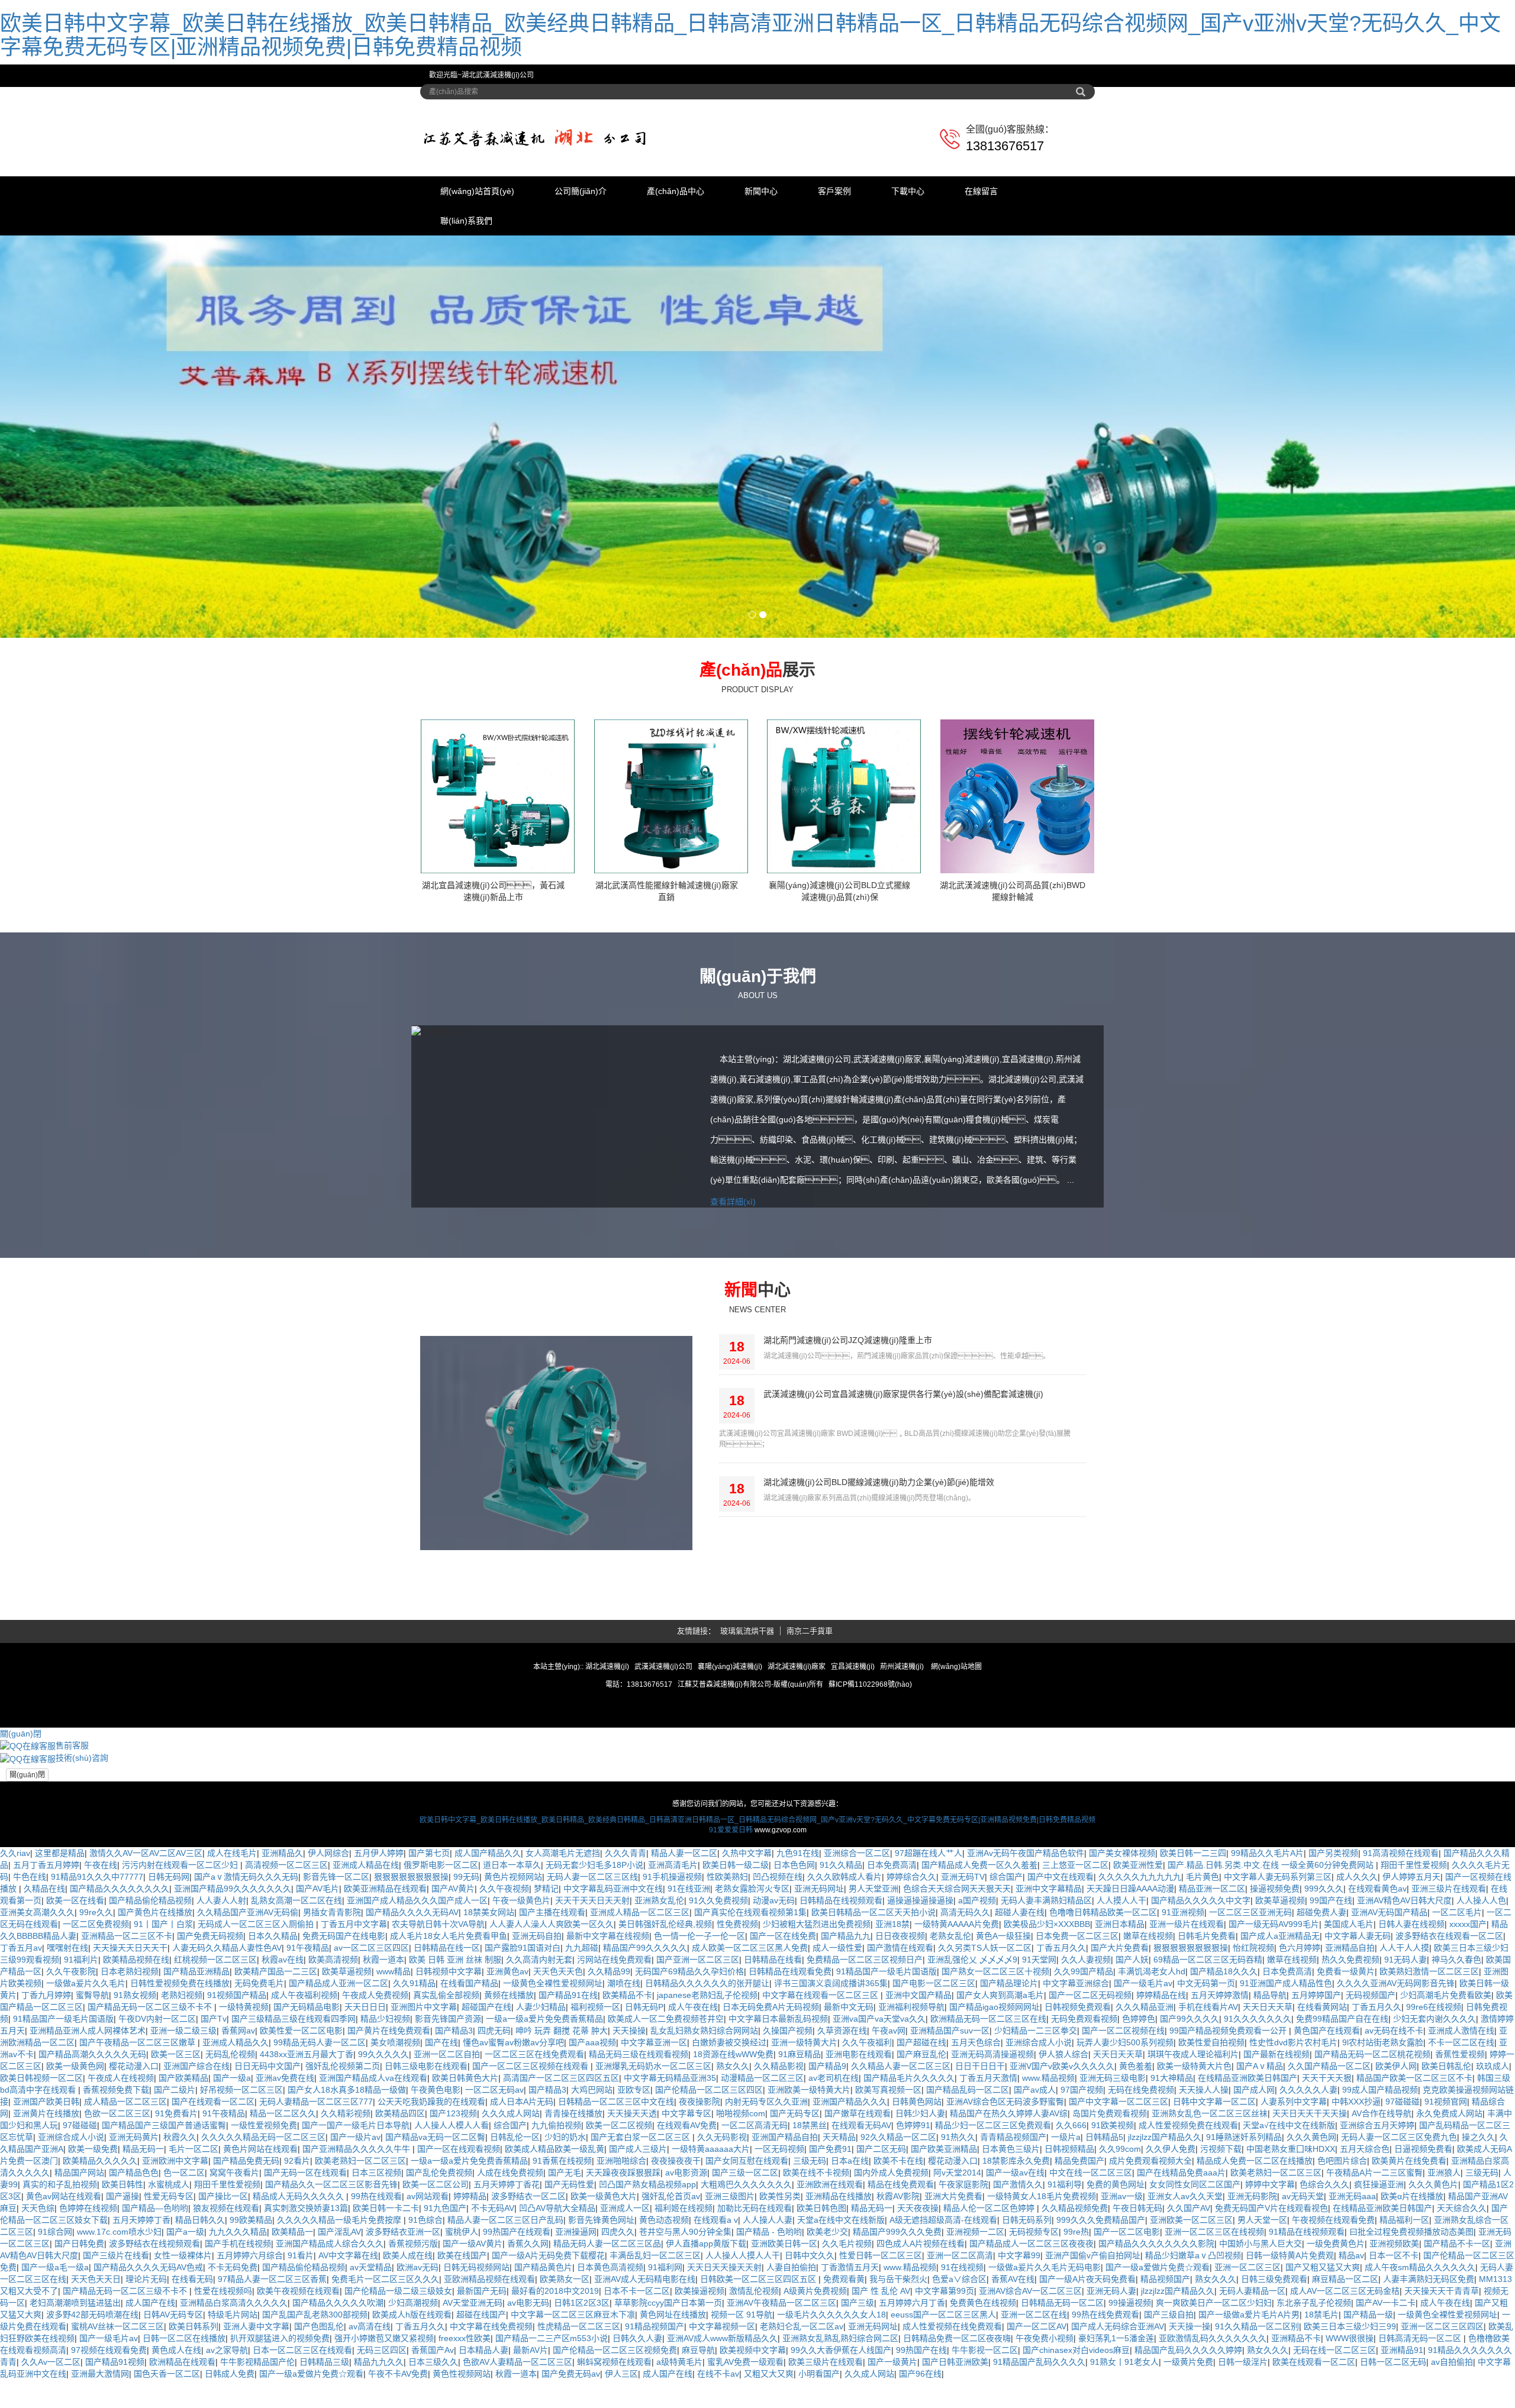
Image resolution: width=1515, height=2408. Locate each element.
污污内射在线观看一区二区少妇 (181, 1958)
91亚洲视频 (1183, 2006)
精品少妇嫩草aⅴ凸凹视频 (1193, 2349)
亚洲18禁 (892, 2018)
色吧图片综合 (1342, 2254)
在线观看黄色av (1377, 1982)
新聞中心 (761, 191)
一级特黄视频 (244, 2100)
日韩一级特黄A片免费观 (1290, 2349)
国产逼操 (123, 2290)
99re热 (1076, 2325)
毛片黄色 (1203, 1970)
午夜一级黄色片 (521, 1994)
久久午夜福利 (867, 2136)
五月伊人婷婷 (379, 1947)
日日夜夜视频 (900, 2029)
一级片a (1066, 2231)
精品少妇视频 (385, 2112)
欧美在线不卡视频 (816, 2266)
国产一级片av (355, 2231)
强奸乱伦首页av (671, 2290)
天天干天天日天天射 (592, 1994)
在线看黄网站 (1322, 2100)
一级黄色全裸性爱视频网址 (553, 2077)
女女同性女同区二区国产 (1195, 2278)
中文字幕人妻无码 (1358, 2029)
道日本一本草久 (512, 1958)
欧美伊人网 (1396, 2160)
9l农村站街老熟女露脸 (1383, 2136)
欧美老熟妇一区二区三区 (360, 2254)
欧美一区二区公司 (436, 2278)
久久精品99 (609, 2065)
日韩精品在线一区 (447, 2041)
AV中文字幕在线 (348, 2349)
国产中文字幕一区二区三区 (1118, 2195)
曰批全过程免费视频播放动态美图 (1411, 2325)
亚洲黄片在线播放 (46, 2207)
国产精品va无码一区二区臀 (435, 2231)
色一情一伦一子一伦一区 (700, 2029)
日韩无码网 (169, 1970)
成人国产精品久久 (488, 1947)
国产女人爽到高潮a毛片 (1000, 2089)
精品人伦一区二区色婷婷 (990, 2302)
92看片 (297, 2254)
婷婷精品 (470, 2290)
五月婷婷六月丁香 (912, 2396)
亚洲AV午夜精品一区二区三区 (781, 2396)
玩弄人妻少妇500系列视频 (1125, 2136)
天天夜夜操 (918, 2302)
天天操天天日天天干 (130, 2041)
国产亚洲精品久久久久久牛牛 (357, 2242)
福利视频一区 (595, 2100)
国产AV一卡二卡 (1386, 2396)
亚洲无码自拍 (537, 2029)
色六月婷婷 (1300, 2041)
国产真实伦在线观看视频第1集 (750, 2006)
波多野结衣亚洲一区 (403, 2325)
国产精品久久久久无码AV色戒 (148, 2361)
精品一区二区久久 (283, 2207)
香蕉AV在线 (1013, 2373)
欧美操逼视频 (700, 2384)
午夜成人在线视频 (121, 2171)
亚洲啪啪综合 (621, 2254)
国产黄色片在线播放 (155, 2006)
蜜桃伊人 (462, 2325)
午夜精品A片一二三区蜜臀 (1374, 2266)
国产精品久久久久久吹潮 (338, 2396)
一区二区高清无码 (755, 2219)
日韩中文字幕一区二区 (1214, 2195)
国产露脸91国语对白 (523, 2041)
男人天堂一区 (1262, 2313)
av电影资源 (686, 2266)
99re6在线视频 (1434, 2100)
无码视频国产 (1371, 2089)
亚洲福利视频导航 (911, 2100)
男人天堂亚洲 (873, 1982)
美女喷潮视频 (395, 2136)
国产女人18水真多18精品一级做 (347, 2183)
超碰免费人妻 (1321, 2006)
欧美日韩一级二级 (736, 1958)
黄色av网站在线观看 (64, 2290)
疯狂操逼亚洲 (1379, 2278)
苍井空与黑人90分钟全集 (685, 2325)
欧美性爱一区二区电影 (301, 2124)
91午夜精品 (308, 2041)
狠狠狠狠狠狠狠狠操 (411, 1970)
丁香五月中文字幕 (354, 2018)
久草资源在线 (842, 2124)
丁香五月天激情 (988, 2171)
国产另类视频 (1333, 1947)
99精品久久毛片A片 (1267, 1947)
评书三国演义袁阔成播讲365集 (831, 2077)
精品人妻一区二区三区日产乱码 (505, 2313)
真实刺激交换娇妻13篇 (306, 2302)
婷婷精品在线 (1161, 2089)
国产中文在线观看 (1060, 1970)
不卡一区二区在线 (1461, 2136)
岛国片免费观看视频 (1110, 2207)
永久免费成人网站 (1449, 2207)
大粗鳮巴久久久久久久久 (746, 2278)
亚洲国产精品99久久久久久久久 (233, 1982)
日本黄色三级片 (1011, 2242)
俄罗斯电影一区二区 (441, 1958)
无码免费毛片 (259, 2077)
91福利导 (1065, 2278)
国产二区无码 (881, 2242)
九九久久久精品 (238, 2325)
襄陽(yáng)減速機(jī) (731, 1760)
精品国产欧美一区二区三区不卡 (1414, 2171)
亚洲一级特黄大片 (804, 2136)
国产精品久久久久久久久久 (120, 1982)
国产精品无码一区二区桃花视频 (1372, 2148)
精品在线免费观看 (901, 2278)
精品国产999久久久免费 (897, 2325)
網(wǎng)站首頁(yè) (477, 191)
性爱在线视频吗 (223, 2384)
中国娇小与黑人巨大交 (1261, 2337)
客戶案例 (834, 191)
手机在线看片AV (1208, 2100)
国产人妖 (1132, 2053)
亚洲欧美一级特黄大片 (809, 2183)
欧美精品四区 (400, 2207)
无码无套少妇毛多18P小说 (594, 1958)
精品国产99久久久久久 (645, 2041)
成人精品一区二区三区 (125, 2195)
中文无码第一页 (1206, 2077)
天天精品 (839, 2231)
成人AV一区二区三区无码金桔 (1345, 2384)
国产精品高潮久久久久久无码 (92, 2148)
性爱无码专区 (169, 2290)
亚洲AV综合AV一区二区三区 (1030, 2384)
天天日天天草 (1268, 2100)
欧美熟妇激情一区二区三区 (1429, 2065)
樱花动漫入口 (134, 2160)
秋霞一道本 (383, 2053)
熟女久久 (733, 2160)
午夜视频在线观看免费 (1333, 2313)
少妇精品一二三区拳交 (1036, 2124)
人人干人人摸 (1404, 2041)
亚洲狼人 (1444, 2266)
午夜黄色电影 (436, 2183)
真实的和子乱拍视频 (60, 2278)
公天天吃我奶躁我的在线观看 (431, 2195)
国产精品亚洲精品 (196, 2065)
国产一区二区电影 (1127, 2325)
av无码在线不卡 (1394, 2124)
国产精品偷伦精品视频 (150, 1994)
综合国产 (1006, 1970)
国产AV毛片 (317, 1982)
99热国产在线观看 (517, 2325)
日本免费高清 (892, 1958)
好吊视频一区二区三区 (241, 2183)
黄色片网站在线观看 (260, 2242)
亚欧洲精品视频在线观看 (489, 2373)
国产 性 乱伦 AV (881, 2384)
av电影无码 (528, 2396)
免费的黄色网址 (1116, 2278)
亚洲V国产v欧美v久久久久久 (1062, 2160)
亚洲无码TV (963, 1970)
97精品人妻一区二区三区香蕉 (272, 2373)
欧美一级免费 (93, 2242)
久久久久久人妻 (1308, 2183)
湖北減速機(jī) (607, 1760)
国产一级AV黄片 (473, 2337)
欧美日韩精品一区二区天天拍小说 (873, 2006)
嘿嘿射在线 (67, 2041)
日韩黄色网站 (917, 2195)
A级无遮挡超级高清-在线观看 (943, 2313)
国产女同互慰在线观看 (747, 2254)
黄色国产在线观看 (1327, 2124)
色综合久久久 (1324, 2278)
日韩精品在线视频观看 (841, 1994)
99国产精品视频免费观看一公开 (1229, 2124)
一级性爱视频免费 (264, 2219)
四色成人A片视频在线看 (921, 2337)
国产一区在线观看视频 (459, 2242)
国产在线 (441, 2136)
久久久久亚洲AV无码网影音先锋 (1396, 2077)
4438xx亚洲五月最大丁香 (307, 2148)
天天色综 (38, 2302)
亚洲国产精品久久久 (850, 2195)
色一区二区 (184, 2266)
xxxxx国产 (1468, 2018)
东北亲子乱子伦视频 (1314, 2396)
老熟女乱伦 (950, 2029)
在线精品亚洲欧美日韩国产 (1248, 2171)
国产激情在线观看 (900, 2041)
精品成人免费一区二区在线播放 (1255, 2254)
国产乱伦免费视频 (439, 2266)
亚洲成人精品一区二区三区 (640, 2006)
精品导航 (1270, 2089)
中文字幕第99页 (945, 2384)
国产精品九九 (846, 2029)
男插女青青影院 (332, 2006)
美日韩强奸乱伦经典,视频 (665, 2018)
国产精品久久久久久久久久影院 (1156, 2337)
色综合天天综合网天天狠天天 (957, 1982)
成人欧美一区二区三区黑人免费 (750, 2041)
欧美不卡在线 (898, 2254)
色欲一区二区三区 (117, 2207)
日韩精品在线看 (773, 2053)
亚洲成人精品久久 (236, 2136)
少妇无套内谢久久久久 (1435, 2112)
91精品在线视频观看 (1307, 2325)
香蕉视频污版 (413, 2337)
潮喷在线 (624, 2077)
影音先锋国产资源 (448, 2112)
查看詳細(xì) (733, 1295)
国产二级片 (175, 2183)
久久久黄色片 (1433, 2278)
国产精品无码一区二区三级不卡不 (151, 2100)
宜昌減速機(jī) (854, 1760)
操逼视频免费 (1275, 1982)
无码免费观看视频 (1084, 2112)
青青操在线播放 (573, 2207)
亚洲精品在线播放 (839, 2290)
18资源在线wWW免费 (733, 2148)
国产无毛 (565, 2266)
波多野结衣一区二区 (528, 2290)
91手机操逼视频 (672, 1970)
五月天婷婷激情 (1220, 2089)
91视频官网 (1446, 2195)
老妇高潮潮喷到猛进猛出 (75, 2396)
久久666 (1071, 2219)
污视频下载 (1221, 2242)
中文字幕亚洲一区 (654, 2136)
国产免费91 (830, 2242)
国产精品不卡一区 (1457, 2337)
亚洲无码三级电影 (1113, 2171)
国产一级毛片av (1143, 2077)
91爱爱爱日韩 (731, 1923)
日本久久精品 (273, 2029)
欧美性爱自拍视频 (1211, 2136)
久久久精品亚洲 (1145, 2100)
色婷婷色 (1139, 2112)
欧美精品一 (292, 2325)
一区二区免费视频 (96, 2018)
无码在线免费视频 (1141, 2183)
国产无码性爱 (569, 2278)
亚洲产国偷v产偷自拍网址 (1093, 2349)
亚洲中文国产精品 (918, 2089)
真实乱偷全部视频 (446, 2089)
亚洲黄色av (507, 2065)
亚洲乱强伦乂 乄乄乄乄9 (972, 2053)
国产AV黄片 (453, 1982)
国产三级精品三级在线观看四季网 (294, 2112)
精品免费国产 (1079, 2254)
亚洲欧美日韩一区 (784, 2337)
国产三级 (858, 2396)
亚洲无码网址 (819, 1982)
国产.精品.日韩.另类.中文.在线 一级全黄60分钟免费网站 (1272, 1958)
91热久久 (958, 2231)
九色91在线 (798, 1947)
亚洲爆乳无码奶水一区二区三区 (653, 2160)
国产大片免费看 (1120, 2041)
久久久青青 (626, 1947)
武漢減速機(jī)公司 (664, 1760)
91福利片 (81, 2053)
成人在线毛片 (232, 1947)
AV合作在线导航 (1382, 2207)
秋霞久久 (180, 2231)
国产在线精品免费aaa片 (1181, 2266)
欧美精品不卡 (627, 2089)
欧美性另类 (780, 2290)
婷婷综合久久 (911, 1970)
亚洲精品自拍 (1350, 2041)
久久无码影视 (722, 2231)
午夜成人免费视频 (375, 2089)
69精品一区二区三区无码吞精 (1208, 2053)
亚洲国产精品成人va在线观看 (373, 2171)
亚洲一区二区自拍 (447, 2148)
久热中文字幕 (747, 1947)
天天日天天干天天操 (1310, 2207)
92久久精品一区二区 (898, 2231)
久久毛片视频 (847, 2337)
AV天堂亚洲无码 (473, 2396)
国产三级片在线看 (116, 2349)
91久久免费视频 (718, 1994)
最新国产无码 (482, 2384)
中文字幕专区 (686, 2207)
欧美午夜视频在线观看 (298, 2384)
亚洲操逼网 (576, 2325)
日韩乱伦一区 (515, 2231)
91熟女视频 (135, 2089)
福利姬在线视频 (684, 2302)
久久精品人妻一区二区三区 (901, 2160)
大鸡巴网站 (592, 2183)
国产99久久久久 (1190, 2112)
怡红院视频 (1253, 2041)
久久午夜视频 (504, 1982)
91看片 (301, 2349)
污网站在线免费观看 (614, 2053)
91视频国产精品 (237, 2089)
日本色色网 (794, 1958)
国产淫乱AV (339, 2325)
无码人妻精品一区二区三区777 (316, 2195)
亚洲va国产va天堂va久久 (879, 2112)
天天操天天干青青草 (1442, 2384)
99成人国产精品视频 (1380, 2183)
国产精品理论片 (1009, 2077)
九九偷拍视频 (556, 2219)
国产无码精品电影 (307, 2100)
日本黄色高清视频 (610, 2361)
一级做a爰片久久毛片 (86, 2077)
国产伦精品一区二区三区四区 (709, 2183)
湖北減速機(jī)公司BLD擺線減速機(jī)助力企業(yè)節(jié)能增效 (879, 1576)
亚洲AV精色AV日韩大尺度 (1404, 1994)
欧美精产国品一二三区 (276, 2065)
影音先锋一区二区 (336, 1970)
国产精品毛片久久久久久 (909, 2171)
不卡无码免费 (233, 2361)
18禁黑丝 (810, 2219)
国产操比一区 (223, 2290)
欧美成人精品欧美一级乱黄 (555, 2242)
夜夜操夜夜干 (676, 2254)
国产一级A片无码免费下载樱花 (548, 2349)
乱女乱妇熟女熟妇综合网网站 (704, 2124)
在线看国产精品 (469, 2077)
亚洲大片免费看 (953, 2290)
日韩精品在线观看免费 (790, 2065)
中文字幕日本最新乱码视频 (778, 2112)
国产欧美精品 (183, 2171)
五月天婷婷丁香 (141, 2313)
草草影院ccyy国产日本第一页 (668, 2396)
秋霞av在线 (283, 2053)
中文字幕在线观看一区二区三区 (821, 2089)
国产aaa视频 (592, 2136)
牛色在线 (30, 1970)
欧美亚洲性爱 (1138, 1958)
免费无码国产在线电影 (344, 2029)
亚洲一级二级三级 (183, 2124)
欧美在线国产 (462, 2349)
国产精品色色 (134, 2266)
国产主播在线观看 (552, 2006)
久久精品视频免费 (1075, 2302)
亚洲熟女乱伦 (659, 1994)
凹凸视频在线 (778, 1970)
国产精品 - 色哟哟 (769, 2325)
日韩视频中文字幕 (449, 2065)
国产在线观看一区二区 (213, 2195)
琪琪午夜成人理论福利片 (1193, 2148)
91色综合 (426, 2313)
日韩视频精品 (1069, 2242)
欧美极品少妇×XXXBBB (1047, 2018)
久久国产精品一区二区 (1329, 2160)
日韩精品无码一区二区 (1062, 2396)
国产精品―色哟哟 (155, 2302)
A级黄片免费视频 (815, 2384)
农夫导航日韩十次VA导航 (438, 2018)
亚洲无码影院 (1252, 2290)
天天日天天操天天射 (724, 2361)
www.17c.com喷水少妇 (119, 2325)
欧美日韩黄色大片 (465, 2171)
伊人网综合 (328, 1947)
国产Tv (214, 2112)
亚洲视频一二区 (975, 2325)
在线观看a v (716, 2313)
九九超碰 (582, 2041)
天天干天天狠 (1327, 2171)
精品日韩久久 (200, 2313)
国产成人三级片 (638, 2242)
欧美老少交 (827, 2325)
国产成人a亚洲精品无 (1280, 2029)
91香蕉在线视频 (562, 2254)
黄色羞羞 (1136, 2160)
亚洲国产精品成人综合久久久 (330, 2337)
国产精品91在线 (568, 2089)
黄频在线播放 (509, 2089)
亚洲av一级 (1122, 2290)
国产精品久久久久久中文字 (1201, 1994)
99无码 (466, 1970)
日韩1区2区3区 (582, 2396)
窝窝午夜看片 (234, 2266)
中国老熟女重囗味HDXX (1291, 2242)
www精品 (394, 2065)
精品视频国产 (1165, 2373)
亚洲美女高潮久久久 (37, 2006)
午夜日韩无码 (1137, 2302)
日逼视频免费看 (1423, 2242)
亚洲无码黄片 (134, 2231)
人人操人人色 (1481, 1994)
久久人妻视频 (1086, 2053)
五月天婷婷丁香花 (507, 2278)
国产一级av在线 (1015, 2266)
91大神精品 (1172, 2171)
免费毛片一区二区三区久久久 (385, 2373)
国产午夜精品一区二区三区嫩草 (138, 2136)
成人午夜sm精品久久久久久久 (1420, 2361)
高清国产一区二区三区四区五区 (561, 2171)
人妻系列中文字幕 (1294, 2195)
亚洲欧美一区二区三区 (1191, 2313)
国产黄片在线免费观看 (389, 2124)
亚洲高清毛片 (673, 1958)
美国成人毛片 (1349, 2018)
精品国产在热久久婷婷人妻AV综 (1009, 2207)
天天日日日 (365, 2100)
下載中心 (908, 191)
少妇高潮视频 (413, 2396)
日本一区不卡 (1394, 2349)
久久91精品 (414, 2077)
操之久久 (1478, 2231)
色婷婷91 (913, 2219)
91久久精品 (841, 1958)
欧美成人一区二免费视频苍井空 (666, 2112)
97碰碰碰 (1403, 2195)
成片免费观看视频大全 (1150, 2254)
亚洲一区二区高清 (960, 2349)
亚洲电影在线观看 (859, 2148)
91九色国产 (445, 2302)
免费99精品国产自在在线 (1342, 2112)
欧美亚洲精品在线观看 (385, 1982)
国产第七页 (429, 1947)
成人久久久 (1357, 1970)
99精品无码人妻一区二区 (320, 2136)
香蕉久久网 (528, 2337)
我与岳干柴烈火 (898, 2373)
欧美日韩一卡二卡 (386, 2302)
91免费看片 (176, 2207)
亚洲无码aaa (1352, 2290)
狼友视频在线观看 (226, 2302)
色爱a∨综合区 (959, 2373)
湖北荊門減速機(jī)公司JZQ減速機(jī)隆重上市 (848, 1434)
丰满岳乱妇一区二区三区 (655, 2349)
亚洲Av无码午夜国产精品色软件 (1026, 1947)
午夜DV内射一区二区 (157, 2112)
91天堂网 (1039, 2053)
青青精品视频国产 (1013, 2231)
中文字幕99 (1019, 2349)
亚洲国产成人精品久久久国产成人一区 (417, 1994)
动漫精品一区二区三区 (762, 2171)
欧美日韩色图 (821, 2302)
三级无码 (810, 2254)
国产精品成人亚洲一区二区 (339, 2077)
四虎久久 (618, 2325)
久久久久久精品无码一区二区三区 (263, 2231)
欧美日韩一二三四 (1193, 1947)
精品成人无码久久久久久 (299, 2290)
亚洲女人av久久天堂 (1185, 2290)
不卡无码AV (493, 2302)
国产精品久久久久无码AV (412, 2006)
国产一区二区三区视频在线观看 (531, 2160)
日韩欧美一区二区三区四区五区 (759, 2373)
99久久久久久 (383, 2148)
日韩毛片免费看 (1207, 2029)
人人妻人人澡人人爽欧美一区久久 (552, 2018)
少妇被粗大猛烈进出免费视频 (817, 2018)
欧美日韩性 (123, 2278)
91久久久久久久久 (1258, 2112)
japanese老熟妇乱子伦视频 (707, 2089)
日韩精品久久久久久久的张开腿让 (707, 2077)
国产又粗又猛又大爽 (1323, 2361)
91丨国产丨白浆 (163, 2018)
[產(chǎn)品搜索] (1081, 88)
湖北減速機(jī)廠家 (797, 1760)
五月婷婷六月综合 (250, 2349)
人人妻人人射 (221, 1994)
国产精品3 (454, 2124)
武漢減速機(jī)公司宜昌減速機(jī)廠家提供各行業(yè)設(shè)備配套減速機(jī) (903, 1487)
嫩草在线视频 (1148, 2029)
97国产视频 (1082, 2183)
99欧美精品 (251, 2313)
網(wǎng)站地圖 (956, 1760)
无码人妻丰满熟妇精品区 (1046, 1994)
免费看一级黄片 (1346, 2065)
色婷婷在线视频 (88, 2302)
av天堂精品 (371, 2361)
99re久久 (96, 2006)
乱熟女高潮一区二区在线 (296, 1994)
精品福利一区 (1404, 2313)
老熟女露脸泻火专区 (752, 1982)
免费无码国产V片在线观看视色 (1271, 2302)
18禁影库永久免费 (1016, 2254)
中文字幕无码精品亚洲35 (670, 2171)
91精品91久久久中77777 (97, 1970)
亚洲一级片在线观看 (1187, 2018)
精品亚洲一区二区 (1212, 1982)
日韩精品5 (1104, 2231)
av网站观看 (428, 2290)
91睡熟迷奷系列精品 (1244, 2231)
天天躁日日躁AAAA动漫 (1130, 1982)
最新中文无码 (849, 2100)
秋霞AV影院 (898, 2290)
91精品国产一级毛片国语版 (887, 2065)
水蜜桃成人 (169, 2278)
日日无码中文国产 (267, 2160)
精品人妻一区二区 (684, 1947)
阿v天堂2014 (957, 2266)
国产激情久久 (1018, 2278)
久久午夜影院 (71, 2065)
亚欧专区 (634, 2183)
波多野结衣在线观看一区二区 (1449, 2029)
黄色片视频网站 (513, 1970)
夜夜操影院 (700, 2195)
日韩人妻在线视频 (1411, 2018)
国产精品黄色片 (543, 2361)
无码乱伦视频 (230, 2148)
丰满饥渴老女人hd (1152, 2065)
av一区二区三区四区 (371, 2041)
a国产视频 (977, 1994)
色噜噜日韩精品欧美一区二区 (1103, 2006)
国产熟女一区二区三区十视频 (995, 2065)
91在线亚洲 (689, 1982)
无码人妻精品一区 (1252, 2384)
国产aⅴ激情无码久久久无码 (246, 1970)
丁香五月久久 (1061, 2041)
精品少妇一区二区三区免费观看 (993, 2219)
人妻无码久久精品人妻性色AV (227, 2041)
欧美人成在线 (408, 2349)
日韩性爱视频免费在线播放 (180, 2077)
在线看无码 (192, 2373)
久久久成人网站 (511, 2207)
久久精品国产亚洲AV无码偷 (248, 2006)
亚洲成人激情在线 (1461, 2124)
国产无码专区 (795, 2207)
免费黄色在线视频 (983, 2396)
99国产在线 (1331, 1994)
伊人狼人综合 (1063, 2148)
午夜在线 (101, 1958)
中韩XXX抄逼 (1356, 2195)
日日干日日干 (980, 2160)
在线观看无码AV (861, 2219)
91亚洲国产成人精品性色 (1286, 2077)
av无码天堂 (1303, 2290)
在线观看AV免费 (687, 2219)
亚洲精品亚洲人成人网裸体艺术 (88, 2124)
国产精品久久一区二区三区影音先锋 (331, 2278)
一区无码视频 (779, 2242)
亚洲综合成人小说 (1039, 2136)
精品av (1351, 2349)
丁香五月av (21, 2041)
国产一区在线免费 (783, 2029)
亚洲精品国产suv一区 (950, 2124)
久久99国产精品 (1084, 2065)
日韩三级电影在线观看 (426, 2160)
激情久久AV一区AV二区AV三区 (146, 1947)
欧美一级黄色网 (75, 2160)
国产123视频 (453, 2207)
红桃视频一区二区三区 (215, 2053)
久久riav (15, 1947)
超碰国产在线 (486, 2100)
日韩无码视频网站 (476, 2361)
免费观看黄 (844, 2373)
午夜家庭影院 (963, 2278)
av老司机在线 (834, 2171)
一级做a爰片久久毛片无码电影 (1045, 2361)
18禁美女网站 (489, 2006)
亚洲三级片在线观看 (1449, 1982)
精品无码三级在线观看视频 (639, 2148)
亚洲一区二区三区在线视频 (1214, 2325)
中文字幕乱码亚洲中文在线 (613, 1982)
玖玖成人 (1493, 2160)
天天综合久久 (1462, 2302)
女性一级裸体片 (183, 2349)
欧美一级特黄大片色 (1194, 2160)
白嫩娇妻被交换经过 (729, 2136)
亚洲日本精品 (1120, 2018)
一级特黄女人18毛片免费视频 (1042, 2290)
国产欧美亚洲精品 (944, 2242)
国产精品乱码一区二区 (968, 2183)
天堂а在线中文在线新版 (841, 2313)
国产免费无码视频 (210, 2029)
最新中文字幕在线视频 (608, 2029)
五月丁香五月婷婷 (46, 1958)
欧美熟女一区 (565, 2373)
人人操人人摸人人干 (743, 2349)
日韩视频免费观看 (1078, 2100)
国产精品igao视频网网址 (995, 2100)
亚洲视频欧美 (1394, 2337)
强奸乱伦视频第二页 (343, 2160)
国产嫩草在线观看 (858, 2207)
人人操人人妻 (768, 2313)
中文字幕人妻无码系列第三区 (1278, 1970)
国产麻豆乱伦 (921, 2148)
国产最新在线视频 (1277, 2148)
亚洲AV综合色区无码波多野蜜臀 (1005, 2195)
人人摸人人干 (1121, 1994)
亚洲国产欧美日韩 (46, 2195)
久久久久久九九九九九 (1140, 1970)
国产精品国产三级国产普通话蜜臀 (164, 2219)
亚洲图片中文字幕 (424, 2100)
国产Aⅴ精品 (1260, 2160)
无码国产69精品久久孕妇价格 (689, 2065)
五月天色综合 (976, 2136)
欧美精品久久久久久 (100, 2254)
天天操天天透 (632, 2207)
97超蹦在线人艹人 (929, 1947)
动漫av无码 (774, 1994)
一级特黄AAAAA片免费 (957, 2018)
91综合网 (55, 2325)
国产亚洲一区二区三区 (698, 2053)
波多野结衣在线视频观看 (154, 2337)
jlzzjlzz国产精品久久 (1165, 2231)
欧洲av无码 (418, 2361)
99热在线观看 (376, 2290)
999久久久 (1324, 1982)
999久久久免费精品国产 (1101, 2313)
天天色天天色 (558, 2065)
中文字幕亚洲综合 (1076, 2077)
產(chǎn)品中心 (676, 191)
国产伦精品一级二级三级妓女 (398, 2384)
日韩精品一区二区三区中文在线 (616, 2195)
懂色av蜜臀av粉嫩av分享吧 (513, 2136)
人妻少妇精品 (541, 2100)
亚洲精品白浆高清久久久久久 (234, 2396)
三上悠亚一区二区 (1075, 1958)
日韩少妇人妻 (920, 2207)
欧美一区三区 (176, 2148)
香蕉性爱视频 (1460, 2148)
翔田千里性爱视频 (1414, 1958)
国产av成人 (1035, 2183)
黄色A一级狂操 (1003, 2029)
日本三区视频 (376, 2266)
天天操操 (629, 2124)
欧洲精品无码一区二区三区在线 (988, 2112)
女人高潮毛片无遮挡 (563, 1947)
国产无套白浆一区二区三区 (642, 2231)
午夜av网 (889, 2124)
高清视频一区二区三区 (286, 1958)
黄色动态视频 (664, 2313)
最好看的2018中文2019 (555, 2384)
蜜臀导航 (92, 2089)
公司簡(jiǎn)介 (581, 191)
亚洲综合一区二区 (857, 1947)
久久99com (1120, 2242)
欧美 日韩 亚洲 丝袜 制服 (455, 2053)
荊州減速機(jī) (902, 1760)
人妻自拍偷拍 (791, 2361)
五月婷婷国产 (1316, 2089)
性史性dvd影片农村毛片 (1293, 2136)
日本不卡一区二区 (637, 2384)
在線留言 (981, 191)
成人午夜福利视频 (304, 2089)
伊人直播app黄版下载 (706, 2337)
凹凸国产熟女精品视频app (647, 2278)
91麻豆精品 (800, 2148)
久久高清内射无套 (539, 2053)
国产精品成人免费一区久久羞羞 (979, 1958)
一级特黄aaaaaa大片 (711, 2242)
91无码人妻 (1406, 2053)
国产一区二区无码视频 (1090, 2089)
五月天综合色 (1365, 2242)
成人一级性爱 (837, 2041)
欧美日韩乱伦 (1446, 2160)
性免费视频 (737, 2018)
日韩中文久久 (810, 2349)
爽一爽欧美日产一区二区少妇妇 (1214, 2396)
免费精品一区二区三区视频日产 (865, 2053)
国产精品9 (827, 2160)
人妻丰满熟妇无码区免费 (1429, 2373)
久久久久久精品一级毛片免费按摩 (340, 2313)
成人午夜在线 (693, 2100)
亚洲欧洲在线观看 (830, 2278)
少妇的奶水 (565, 2231)
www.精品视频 (1048, 2171)
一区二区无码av (494, 2183)
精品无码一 (143, 2242)
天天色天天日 (96, 2373)
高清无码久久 (965, 2006)
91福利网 (665, 2361)
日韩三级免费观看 (1274, 2373)
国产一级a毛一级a (55, 2361)
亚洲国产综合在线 (196, 2160)
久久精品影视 (779, 2160)
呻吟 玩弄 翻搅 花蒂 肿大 (562, 2124)
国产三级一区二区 (745, 2266)
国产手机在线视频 (238, 2337)
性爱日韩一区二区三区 (881, 2349)
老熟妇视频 (182, 2089)
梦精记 (546, 1982)
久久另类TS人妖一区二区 (985, 2041)
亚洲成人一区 (625, 2302)
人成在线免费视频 (510, 2266)
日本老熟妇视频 (130, 2065)
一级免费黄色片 (1336, 2337)
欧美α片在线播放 (1412, 2290)
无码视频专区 (1034, 2325)
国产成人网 (1254, 2183)
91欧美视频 (1113, 2219)
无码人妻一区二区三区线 (592, 1970)
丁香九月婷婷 (46, 2089)
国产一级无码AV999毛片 (1274, 2018)
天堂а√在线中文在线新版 (1289, 2219)
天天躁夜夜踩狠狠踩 (623, 2266)
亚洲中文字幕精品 (1049, 1982)
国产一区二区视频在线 (1123, 2124)
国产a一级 (185, 2325)
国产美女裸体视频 (1122, 1947)
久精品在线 (44, 1982)
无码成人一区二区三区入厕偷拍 (257, 2018)
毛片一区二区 (194, 2242)
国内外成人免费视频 (891, 2266)
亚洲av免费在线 (285, 2171)
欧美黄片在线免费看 (1409, 2254)
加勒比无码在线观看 (755, 2302)
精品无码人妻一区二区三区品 (607, 2337)
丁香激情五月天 (850, 2361)
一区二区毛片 (1457, 2006)
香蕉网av (238, 2124)
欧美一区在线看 (75, 1994)
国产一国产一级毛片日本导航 (356, 2219)
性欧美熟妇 (727, 1970)
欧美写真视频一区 (888, 2183)
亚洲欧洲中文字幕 (175, 2254)
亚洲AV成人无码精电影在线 (645, 2373)
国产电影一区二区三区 (934, 2077)
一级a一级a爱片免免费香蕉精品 (544, 2112)
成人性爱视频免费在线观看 (1188, 2219)
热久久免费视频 (1350, 2053)
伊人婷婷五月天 (1411, 1970)
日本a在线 (850, 2254)
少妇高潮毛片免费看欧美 (1446, 2089)
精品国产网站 (79, 2266)
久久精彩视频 (346, 2207)
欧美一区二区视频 (619, 2219)
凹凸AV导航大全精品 (557, 2302)
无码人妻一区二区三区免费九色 (1399, 2231)
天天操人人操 (1204, 2183)
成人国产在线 (150, 2396)
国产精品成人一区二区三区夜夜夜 (1032, 2337)
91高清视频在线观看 (1401, 1947)
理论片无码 (146, 2373)
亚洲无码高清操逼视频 (992, 2148)
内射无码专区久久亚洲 (766, 2195)
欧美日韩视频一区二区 (41, 2171)
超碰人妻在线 (1020, 2006)
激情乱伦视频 (754, 2384)
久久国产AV (1189, 2302)
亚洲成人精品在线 (366, 1958)
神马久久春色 (1456, 2053)
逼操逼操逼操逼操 (920, 1994)
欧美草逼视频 (1280, 1994)
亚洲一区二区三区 (1248, 2361)
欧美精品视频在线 (136, 2053)
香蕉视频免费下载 (116, 2183)
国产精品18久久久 (1224, 2065)
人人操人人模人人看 (452, 2219)
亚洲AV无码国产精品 (1389, 2006)
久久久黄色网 (1311, 2231)
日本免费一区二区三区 (1077, 2029)
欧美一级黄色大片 (604, 2290)
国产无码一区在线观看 (305, 2266)
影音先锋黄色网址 (601, 2313)
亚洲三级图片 (730, 2290)
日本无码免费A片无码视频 (771, 2100)
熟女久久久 (1216, 2373)
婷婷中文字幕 (1270, 2278)
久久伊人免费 (1171, 2242)
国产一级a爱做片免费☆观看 (1158, 2361)
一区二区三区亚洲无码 (1250, 2006)
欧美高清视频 (333, 2053)
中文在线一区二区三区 (1091, 2266)
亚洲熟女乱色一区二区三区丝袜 (1210, 2207)
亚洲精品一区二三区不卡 (127, 2029)
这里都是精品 (60, 1947)
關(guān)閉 (27, 1868)
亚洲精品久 (282, 1947)
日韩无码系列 (1027, 2313)
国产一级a (232, 2171)
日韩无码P (644, 2100)
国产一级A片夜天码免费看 (1087, 2373)
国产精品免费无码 (246, 2254)
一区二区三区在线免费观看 (534, 2148)
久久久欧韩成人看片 (844, 1970)
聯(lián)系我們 (466, 221)
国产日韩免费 (79, 2337)
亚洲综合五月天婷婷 (1377, 2219)
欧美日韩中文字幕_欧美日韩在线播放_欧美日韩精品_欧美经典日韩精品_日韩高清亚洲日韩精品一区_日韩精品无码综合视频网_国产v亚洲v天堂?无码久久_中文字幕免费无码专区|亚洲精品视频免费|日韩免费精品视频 (750, 35)
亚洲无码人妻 (1111, 2384)
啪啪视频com (741, 2207)
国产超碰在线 (921, 2136)
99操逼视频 (1130, 2396)
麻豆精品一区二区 (1345, 2373)
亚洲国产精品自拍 (785, 2231)
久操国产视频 (788, 2124)
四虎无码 (494, 2124)
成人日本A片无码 (522, 2195)
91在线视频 (962, 2361)
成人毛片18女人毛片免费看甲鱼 (449, 2029)
